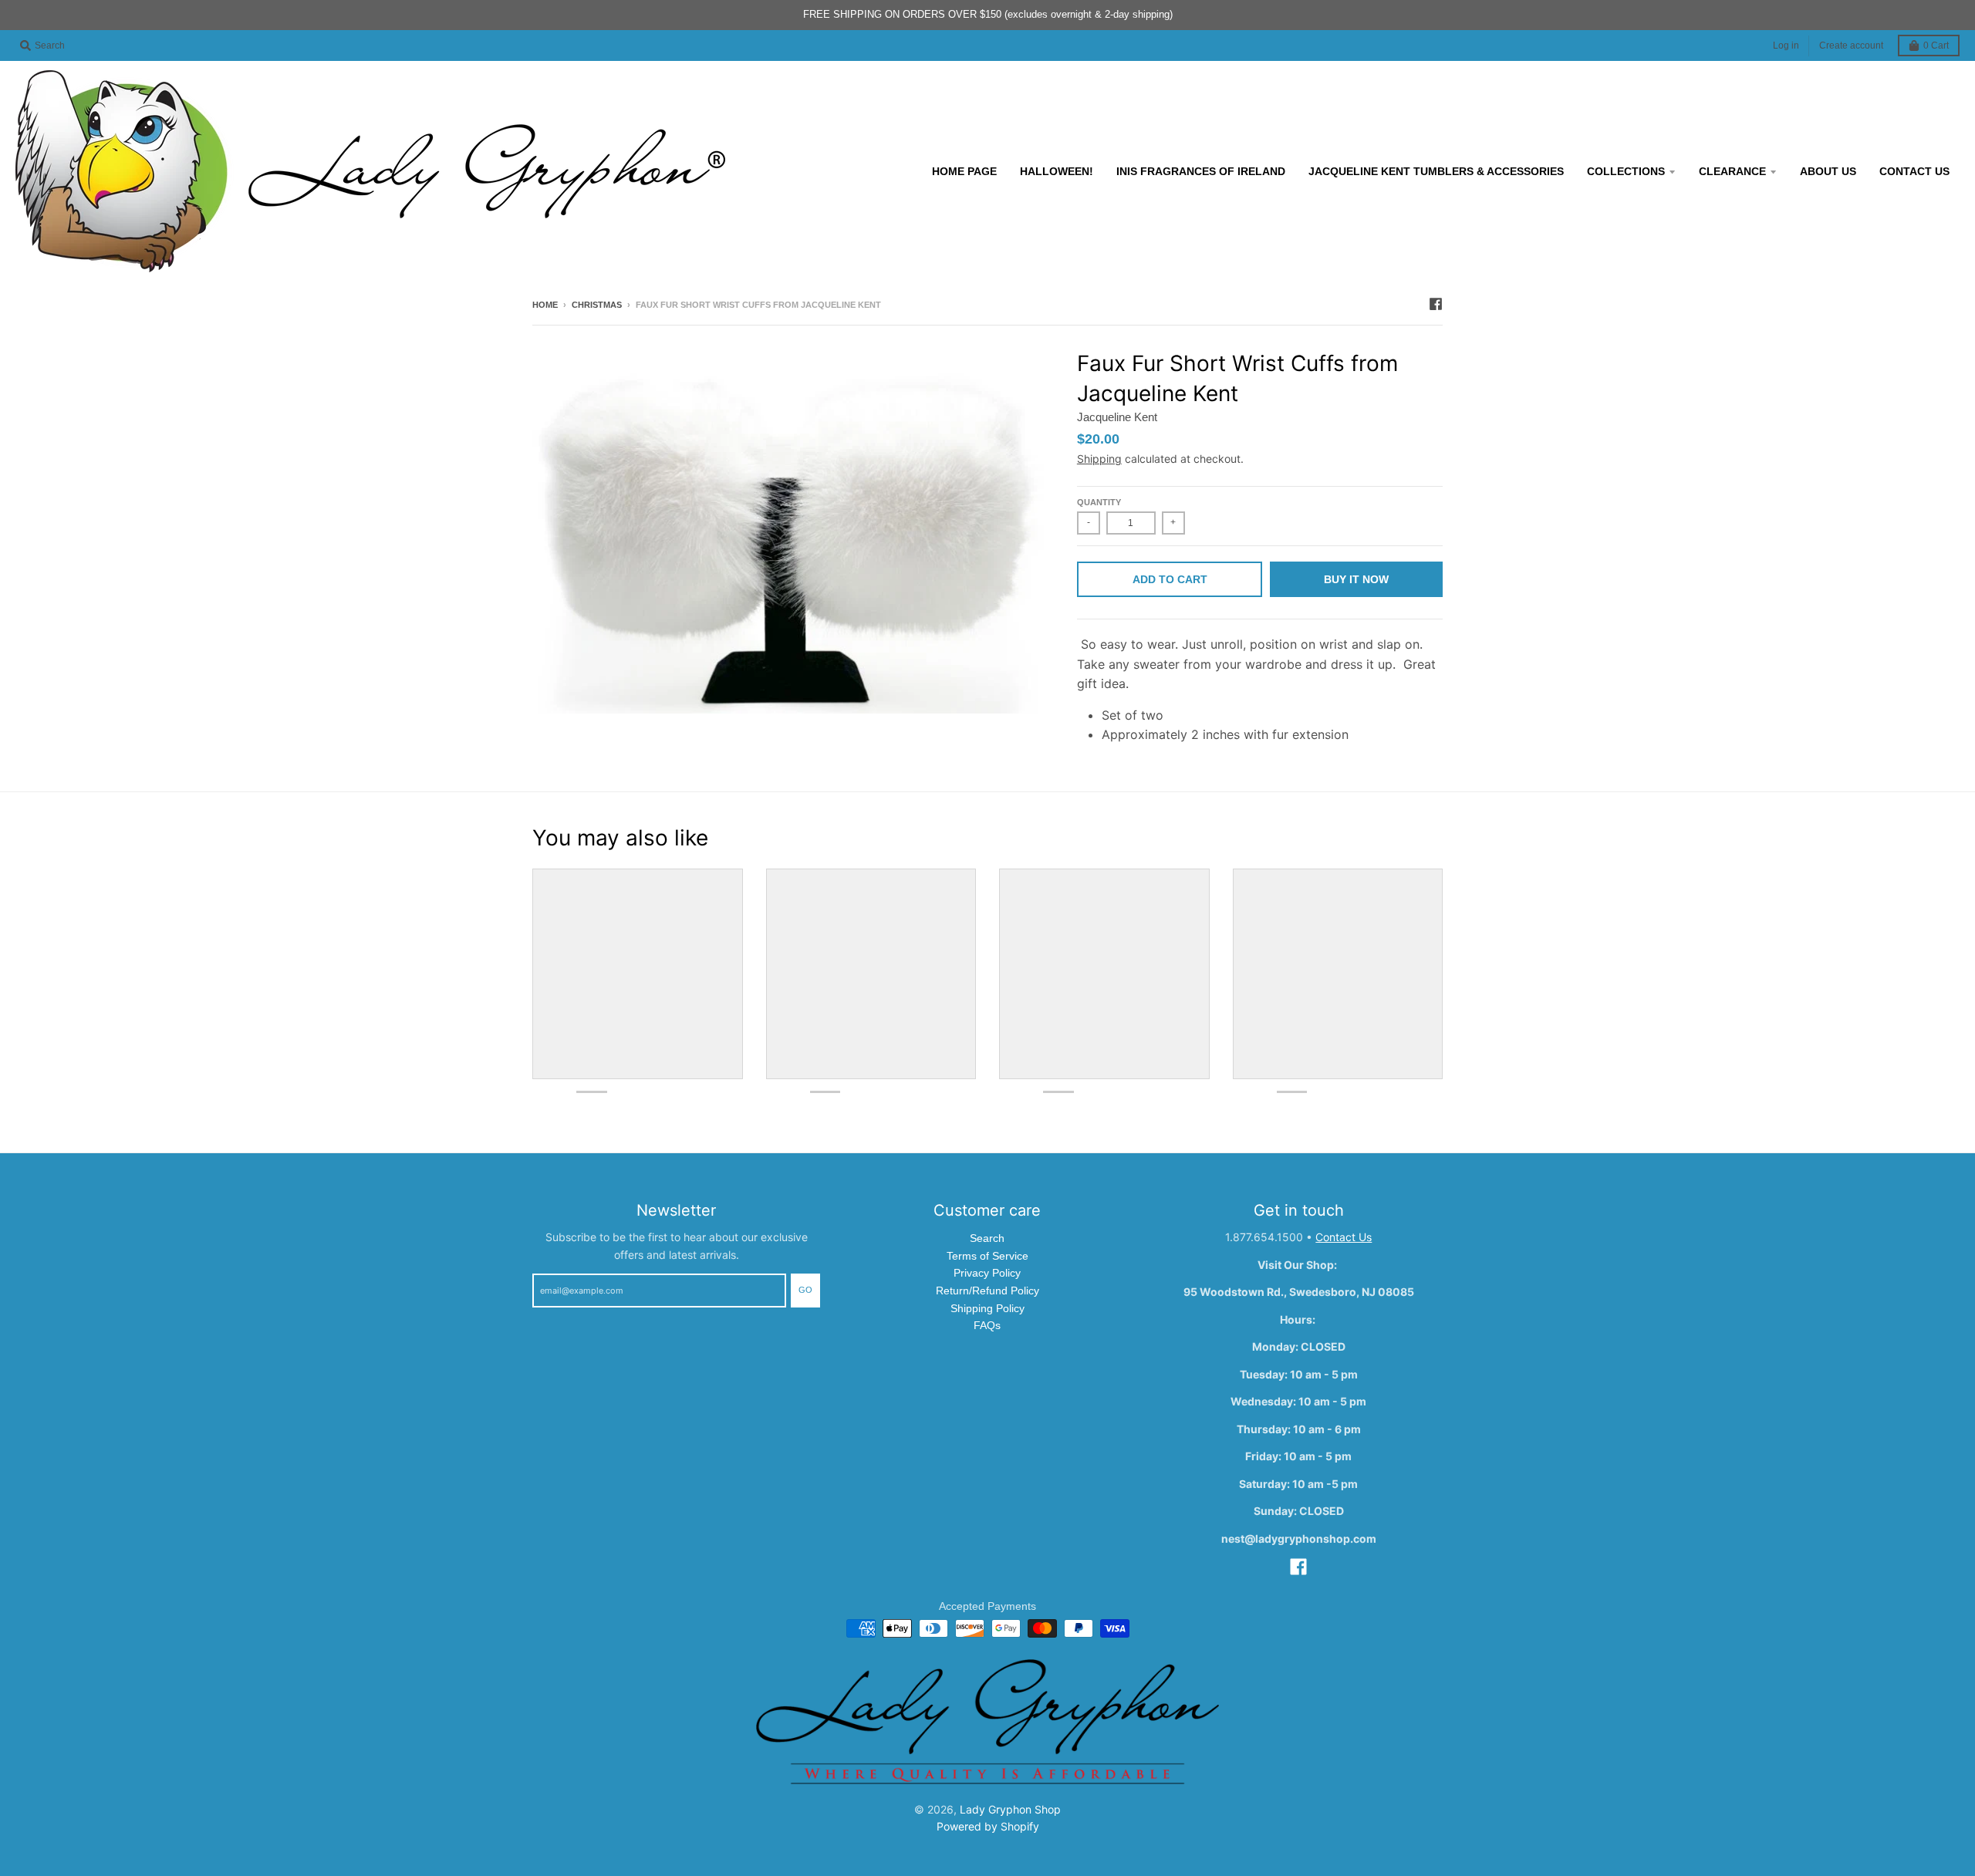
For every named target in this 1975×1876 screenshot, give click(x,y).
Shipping (1099, 459)
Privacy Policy (987, 1273)
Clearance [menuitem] (1732, 171)
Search (987, 1238)
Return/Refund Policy (987, 1291)
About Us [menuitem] (1828, 171)
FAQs (987, 1325)
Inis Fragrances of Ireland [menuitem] (1201, 171)
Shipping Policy (987, 1308)
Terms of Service (987, 1256)
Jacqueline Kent (1117, 417)
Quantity (1099, 502)
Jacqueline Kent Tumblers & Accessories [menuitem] (1436, 171)
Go (805, 1290)
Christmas (597, 305)
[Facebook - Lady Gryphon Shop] (1436, 304)
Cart (1936, 46)
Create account (1851, 46)
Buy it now (1356, 579)
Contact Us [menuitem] (1914, 171)
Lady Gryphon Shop (1010, 1809)
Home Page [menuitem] (964, 171)
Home (545, 305)
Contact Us (1344, 1237)
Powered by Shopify (988, 1826)
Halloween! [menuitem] (1057, 171)
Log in (1786, 46)
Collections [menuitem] (1626, 171)
